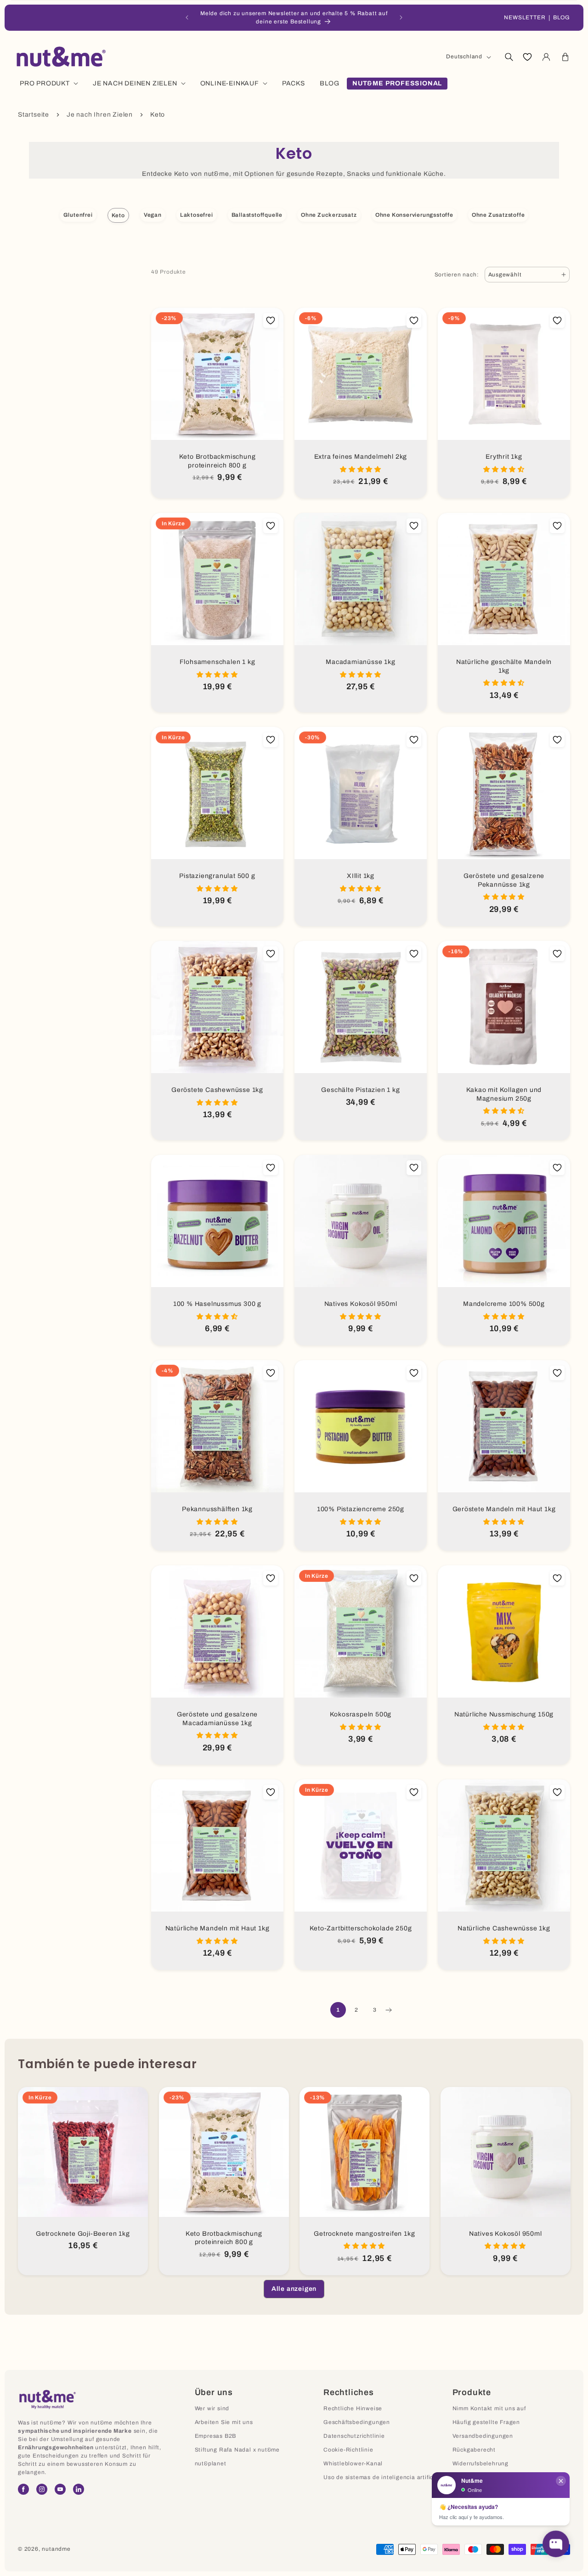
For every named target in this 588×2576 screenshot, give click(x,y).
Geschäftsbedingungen (357, 2422)
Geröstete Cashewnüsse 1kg (217, 1090)
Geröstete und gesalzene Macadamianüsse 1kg (217, 1719)
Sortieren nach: (457, 275)
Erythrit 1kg (504, 457)
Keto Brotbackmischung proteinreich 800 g (218, 461)
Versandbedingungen (483, 2436)
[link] (294, 2289)
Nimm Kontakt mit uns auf (489, 2408)
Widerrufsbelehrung (481, 2464)
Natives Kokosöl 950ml (361, 1304)
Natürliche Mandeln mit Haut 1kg (218, 1928)
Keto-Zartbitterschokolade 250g (361, 1928)
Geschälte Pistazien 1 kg (360, 1090)
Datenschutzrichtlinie (354, 2436)
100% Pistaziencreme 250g (361, 1509)
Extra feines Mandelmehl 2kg (361, 457)
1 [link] (338, 2010)
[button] (509, 57)
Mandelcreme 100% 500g (504, 1304)
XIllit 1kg (361, 876)
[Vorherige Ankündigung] (187, 17)
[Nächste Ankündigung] (401, 17)
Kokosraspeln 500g (361, 1714)
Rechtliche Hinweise (353, 2408)
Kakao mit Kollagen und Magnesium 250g (504, 1094)
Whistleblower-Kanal (353, 2464)
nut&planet (211, 2464)
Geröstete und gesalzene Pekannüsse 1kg (504, 880)
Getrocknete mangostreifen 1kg (364, 2234)
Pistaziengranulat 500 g (217, 876)
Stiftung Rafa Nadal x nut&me (237, 2450)
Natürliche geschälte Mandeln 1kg (504, 666)
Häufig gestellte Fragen (486, 2422)
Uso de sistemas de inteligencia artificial (382, 2477)
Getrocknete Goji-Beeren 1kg (83, 2234)
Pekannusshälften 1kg (217, 1509)
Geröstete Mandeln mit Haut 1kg (504, 1509)
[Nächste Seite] (388, 2010)
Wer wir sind (212, 2408)
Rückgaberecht (474, 2450)
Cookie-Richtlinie (348, 2450)
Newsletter (525, 17)
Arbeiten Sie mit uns (224, 2422)
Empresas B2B (216, 2436)
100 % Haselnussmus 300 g (217, 1304)
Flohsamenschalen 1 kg (218, 662)
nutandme (56, 2549)
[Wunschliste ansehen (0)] (527, 57)
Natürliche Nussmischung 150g (504, 1714)
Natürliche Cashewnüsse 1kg (504, 1928)
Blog (562, 17)
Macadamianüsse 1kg (360, 662)
